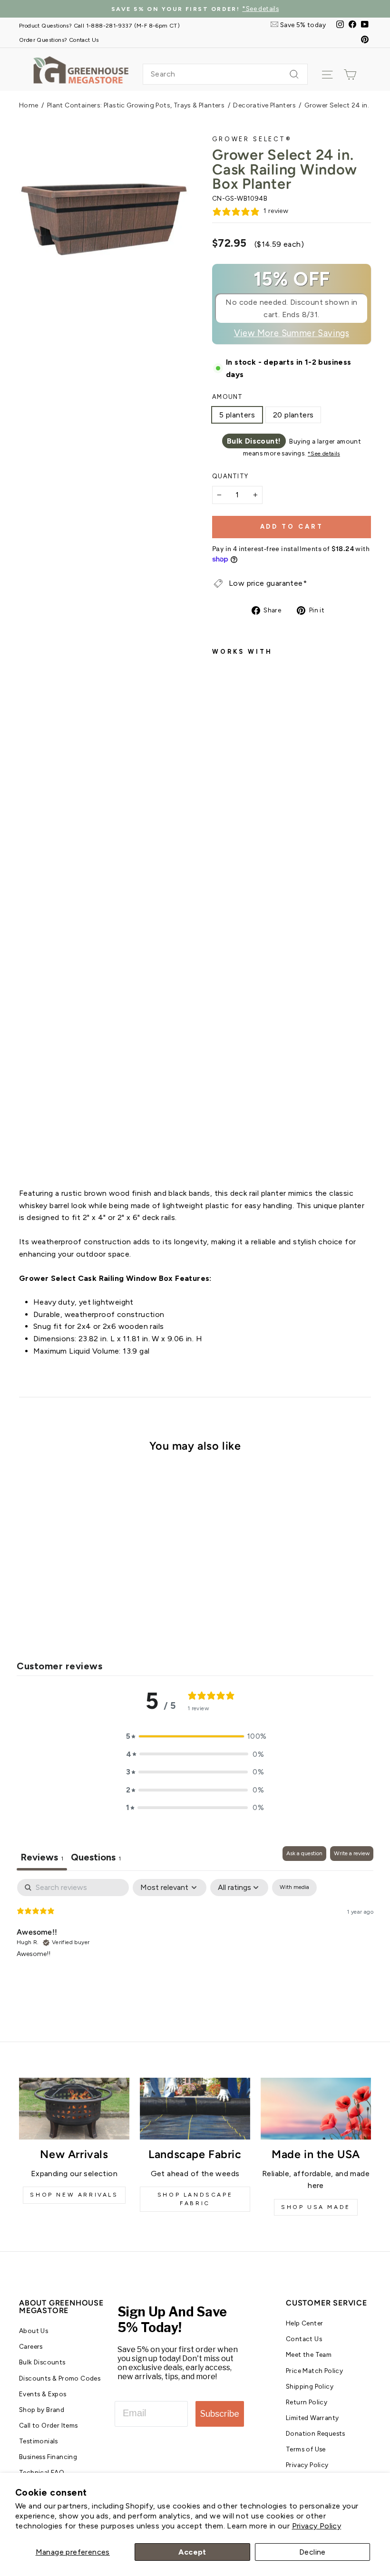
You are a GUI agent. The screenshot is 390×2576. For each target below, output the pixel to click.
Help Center (304, 2323)
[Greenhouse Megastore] (81, 69)
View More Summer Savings (292, 333)
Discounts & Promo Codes (60, 2378)
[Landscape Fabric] (195, 2109)
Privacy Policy (317, 2526)
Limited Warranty (312, 2418)
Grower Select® (252, 139)
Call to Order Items (49, 2425)
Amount (228, 397)
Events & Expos (43, 2394)
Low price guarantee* (268, 583)
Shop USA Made (316, 2207)
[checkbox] (294, 1888)
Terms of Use (306, 2449)
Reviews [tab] (42, 1857)
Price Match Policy (314, 2371)
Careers (31, 2346)
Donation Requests (316, 2433)
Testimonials (39, 2441)
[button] (195, 1736)
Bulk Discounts (42, 2362)
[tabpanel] (195, 1940)
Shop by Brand (42, 2410)
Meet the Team (309, 2354)
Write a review (352, 1853)
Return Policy (307, 2402)
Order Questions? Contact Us (59, 40)
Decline (312, 2552)
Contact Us (304, 2339)
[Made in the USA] (316, 2109)
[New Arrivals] (74, 2109)
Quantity (230, 476)
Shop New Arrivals (74, 2195)
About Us (34, 2331)
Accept (192, 2552)
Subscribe (220, 2414)
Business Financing (48, 2457)
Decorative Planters (264, 105)
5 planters (237, 415)
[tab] (96, 1858)
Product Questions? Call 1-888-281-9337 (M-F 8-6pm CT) (99, 25)
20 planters (293, 415)
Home (29, 105)
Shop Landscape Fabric (195, 2199)
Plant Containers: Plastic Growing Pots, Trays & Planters (136, 105)
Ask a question (304, 1853)
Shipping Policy (310, 2386)
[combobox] (225, 74)
